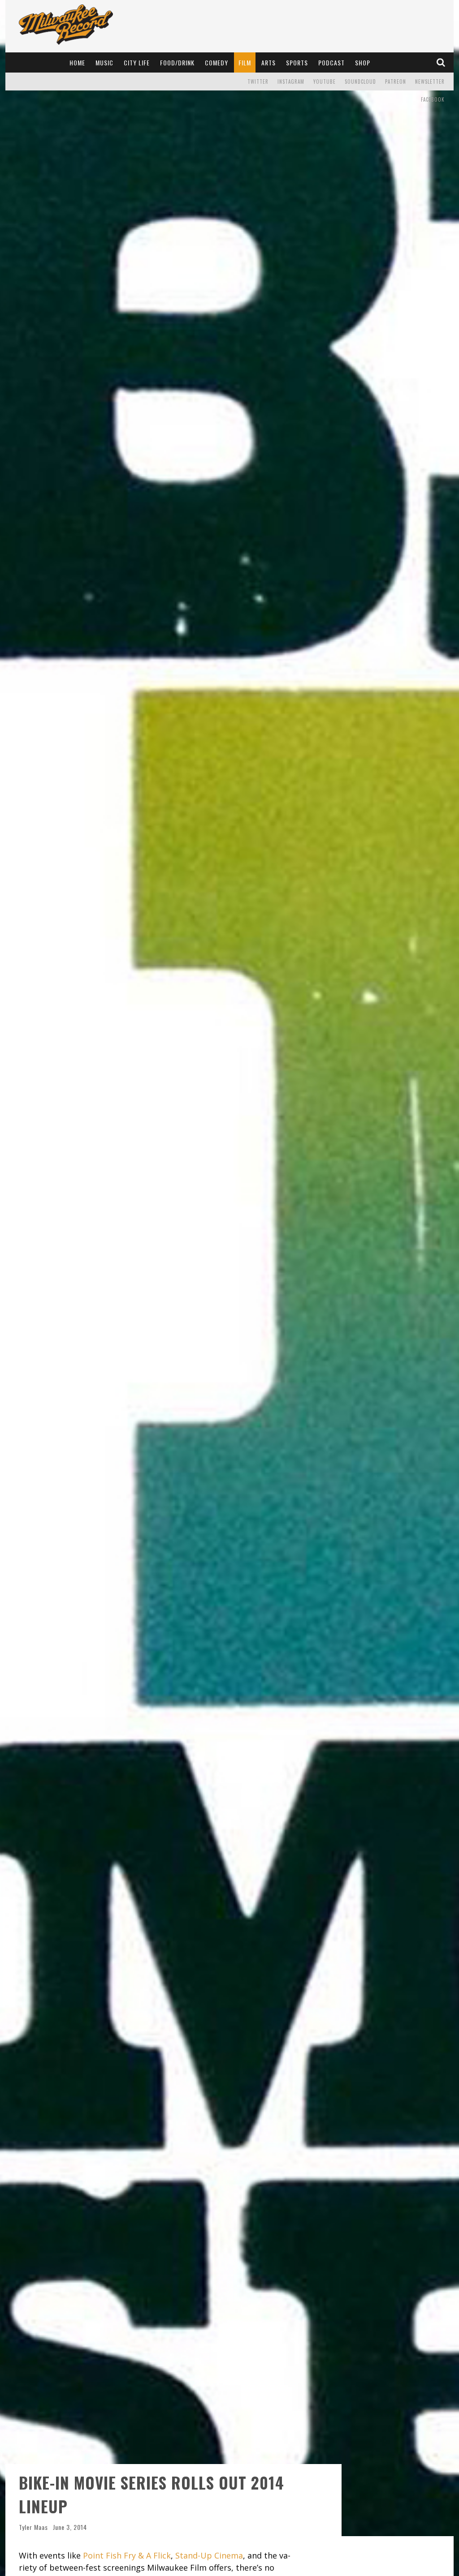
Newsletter (430, 82)
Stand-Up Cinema (209, 2555)
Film (245, 62)
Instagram (291, 82)
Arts (268, 62)
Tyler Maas (33, 2527)
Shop (363, 62)
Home (77, 62)
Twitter (258, 82)
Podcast (331, 62)
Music (104, 62)
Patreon (396, 82)
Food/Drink (177, 62)
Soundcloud (360, 82)
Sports (297, 62)
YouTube (325, 82)
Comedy (217, 62)
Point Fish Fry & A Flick (127, 2555)
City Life (137, 62)
